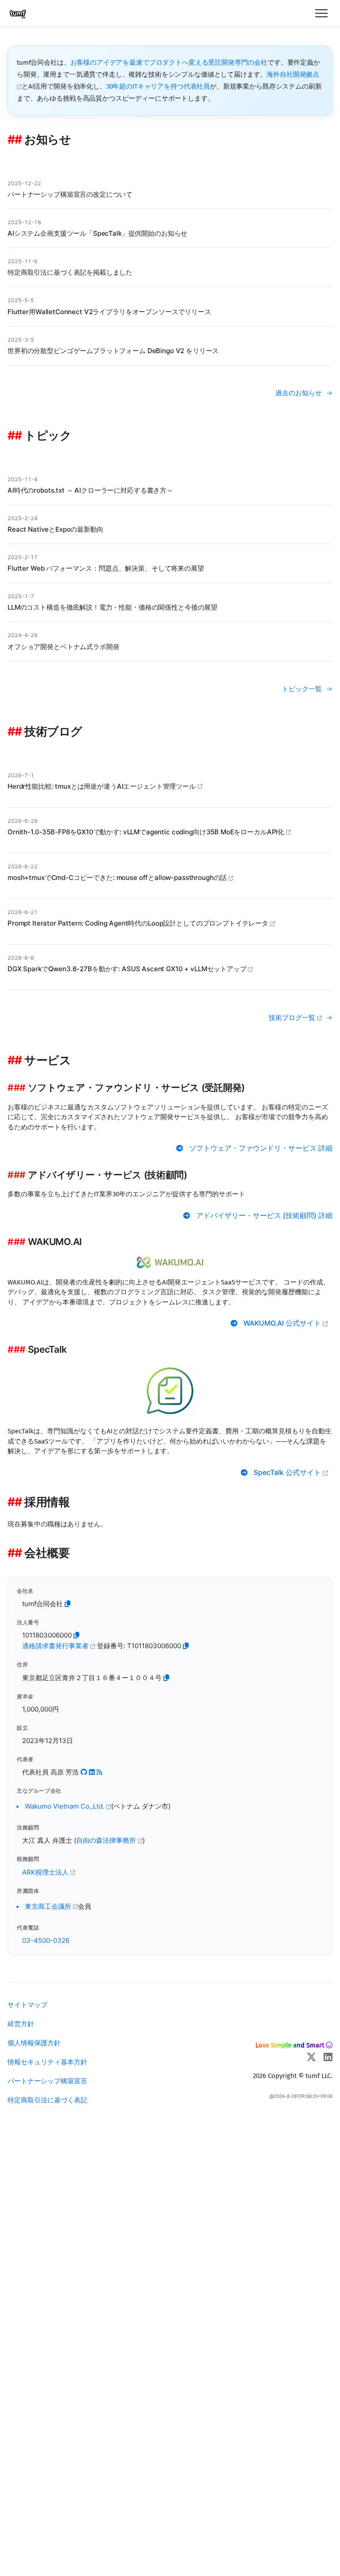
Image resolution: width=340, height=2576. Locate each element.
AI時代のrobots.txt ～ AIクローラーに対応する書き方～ (90, 490)
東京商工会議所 (49, 1906)
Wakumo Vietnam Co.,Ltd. (66, 1806)
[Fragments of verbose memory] (99, 1772)
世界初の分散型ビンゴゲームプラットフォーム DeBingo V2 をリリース (113, 351)
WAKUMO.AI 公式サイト (283, 1323)
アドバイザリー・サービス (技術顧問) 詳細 (264, 1216)
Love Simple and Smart (290, 2045)
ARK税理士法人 (46, 1872)
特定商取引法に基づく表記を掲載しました (70, 272)
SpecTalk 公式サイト (288, 1473)
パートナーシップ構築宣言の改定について (70, 194)
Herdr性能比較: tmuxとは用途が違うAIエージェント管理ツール (102, 786)
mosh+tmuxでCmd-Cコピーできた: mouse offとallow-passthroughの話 (118, 877)
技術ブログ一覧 (293, 1018)
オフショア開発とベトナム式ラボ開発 (63, 647)
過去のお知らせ (299, 393)
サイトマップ (27, 2005)
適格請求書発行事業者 (56, 1646)
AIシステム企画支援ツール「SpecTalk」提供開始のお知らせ (97, 233)
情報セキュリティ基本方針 (47, 2062)
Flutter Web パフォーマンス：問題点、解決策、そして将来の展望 (106, 568)
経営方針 (21, 2024)
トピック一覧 (302, 689)
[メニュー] (321, 13)
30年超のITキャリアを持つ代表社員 (158, 86)
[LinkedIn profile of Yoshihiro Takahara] (92, 1772)
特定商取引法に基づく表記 (47, 2100)
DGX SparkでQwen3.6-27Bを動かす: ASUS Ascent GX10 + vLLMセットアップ (128, 969)
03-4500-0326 (46, 1940)
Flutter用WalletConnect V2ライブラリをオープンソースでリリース (109, 312)
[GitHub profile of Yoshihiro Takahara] (84, 1772)
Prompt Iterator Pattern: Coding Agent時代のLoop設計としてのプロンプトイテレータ (139, 923)
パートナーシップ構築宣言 (47, 2081)
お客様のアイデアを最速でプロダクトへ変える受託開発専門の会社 (169, 62)
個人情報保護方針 (34, 2043)
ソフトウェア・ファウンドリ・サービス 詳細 (261, 1148)
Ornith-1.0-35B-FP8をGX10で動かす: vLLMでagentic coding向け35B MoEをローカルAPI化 (147, 832)
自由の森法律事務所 (107, 1840)
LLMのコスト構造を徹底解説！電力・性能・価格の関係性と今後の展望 (112, 607)
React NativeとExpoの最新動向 (56, 529)
